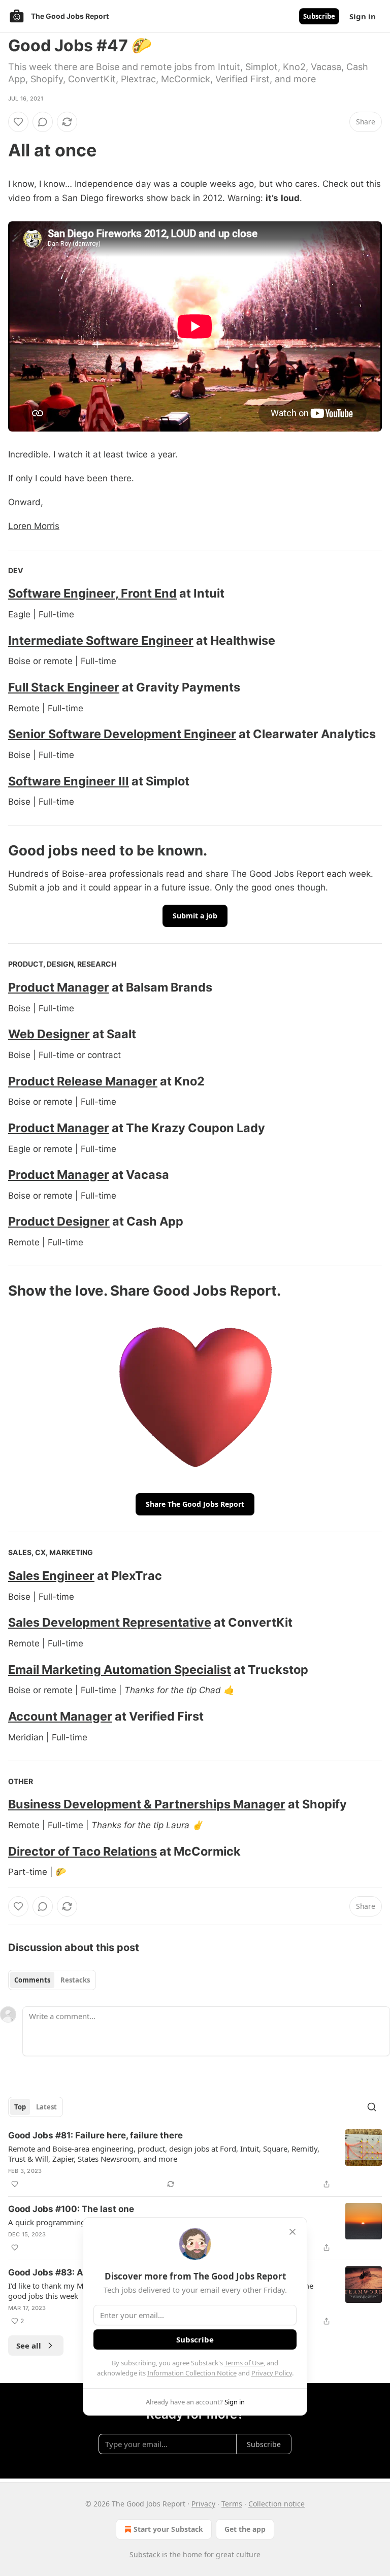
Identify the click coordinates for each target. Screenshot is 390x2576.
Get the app (245, 2529)
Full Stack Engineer (64, 687)
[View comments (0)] (43, 122)
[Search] (372, 2107)
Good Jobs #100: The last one (71, 2209)
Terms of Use (244, 2363)
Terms (232, 2504)
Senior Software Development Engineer (122, 734)
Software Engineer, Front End (92, 593)
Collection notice (277, 2504)
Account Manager (60, 1716)
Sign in (363, 16)
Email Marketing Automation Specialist (120, 1670)
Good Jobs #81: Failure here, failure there (95, 2135)
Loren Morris (34, 526)
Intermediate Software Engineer (101, 640)
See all (29, 2346)
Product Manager (59, 987)
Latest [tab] (46, 2107)
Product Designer (59, 1221)
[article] (195, 2160)
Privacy (203, 2504)
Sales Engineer (51, 1576)
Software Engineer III (69, 781)
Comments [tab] (32, 1980)
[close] (292, 2232)
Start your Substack (168, 2529)
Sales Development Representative (110, 1622)
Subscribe (319, 16)
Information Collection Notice (192, 2373)
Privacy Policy (272, 2373)
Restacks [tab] (75, 1980)
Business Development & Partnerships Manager (147, 1804)
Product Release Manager (83, 1081)
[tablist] (52, 1980)
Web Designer (49, 1034)
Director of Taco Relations (83, 1851)
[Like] (18, 122)
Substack (145, 2554)
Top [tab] (20, 2107)
